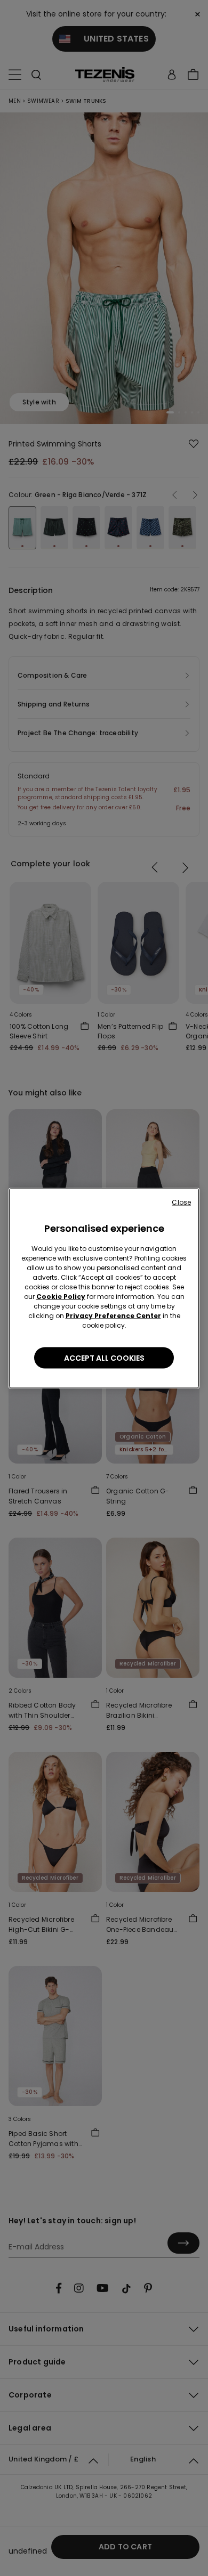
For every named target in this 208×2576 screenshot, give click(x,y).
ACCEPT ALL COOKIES (104, 1358)
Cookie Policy (61, 1296)
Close (181, 1202)
